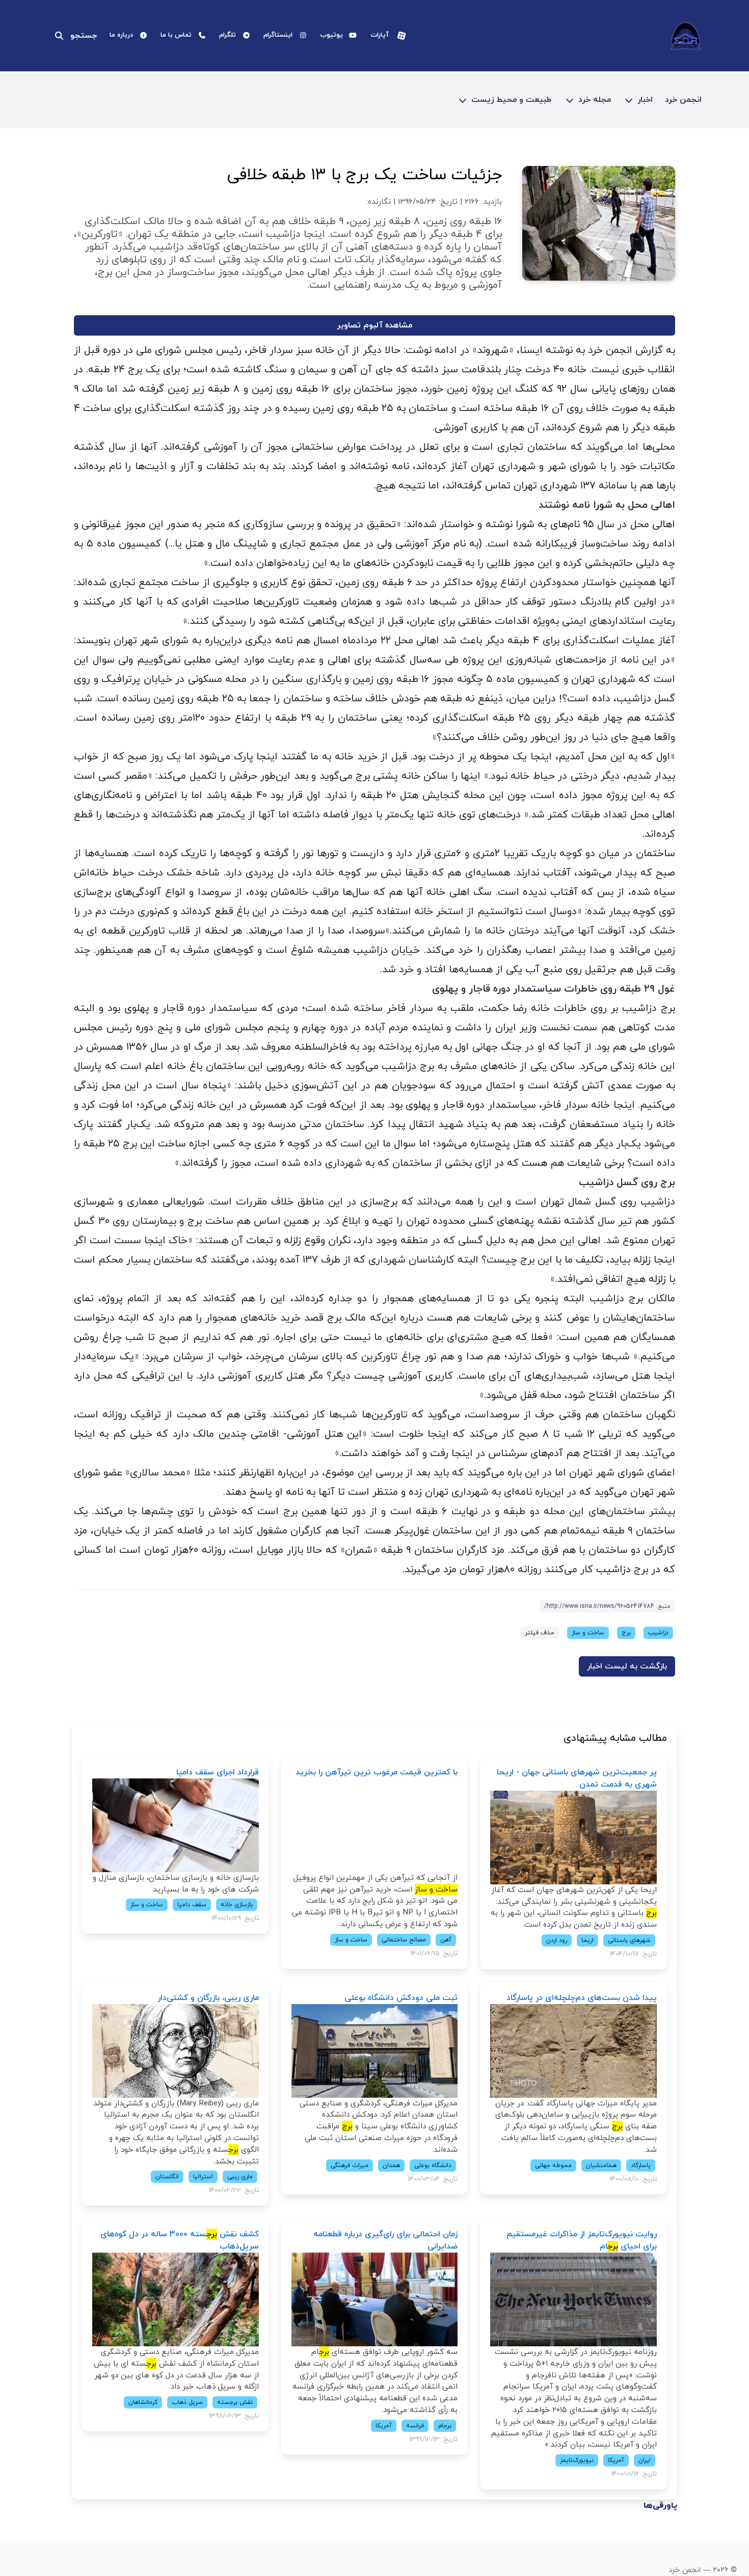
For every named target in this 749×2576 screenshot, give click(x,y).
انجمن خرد (683, 100)
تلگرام (228, 35)
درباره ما (121, 35)
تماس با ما (176, 35)
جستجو (84, 36)
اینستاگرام (278, 35)
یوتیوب (331, 35)
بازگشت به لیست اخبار (627, 1666)
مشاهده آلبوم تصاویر (374, 325)
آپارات (380, 35)
